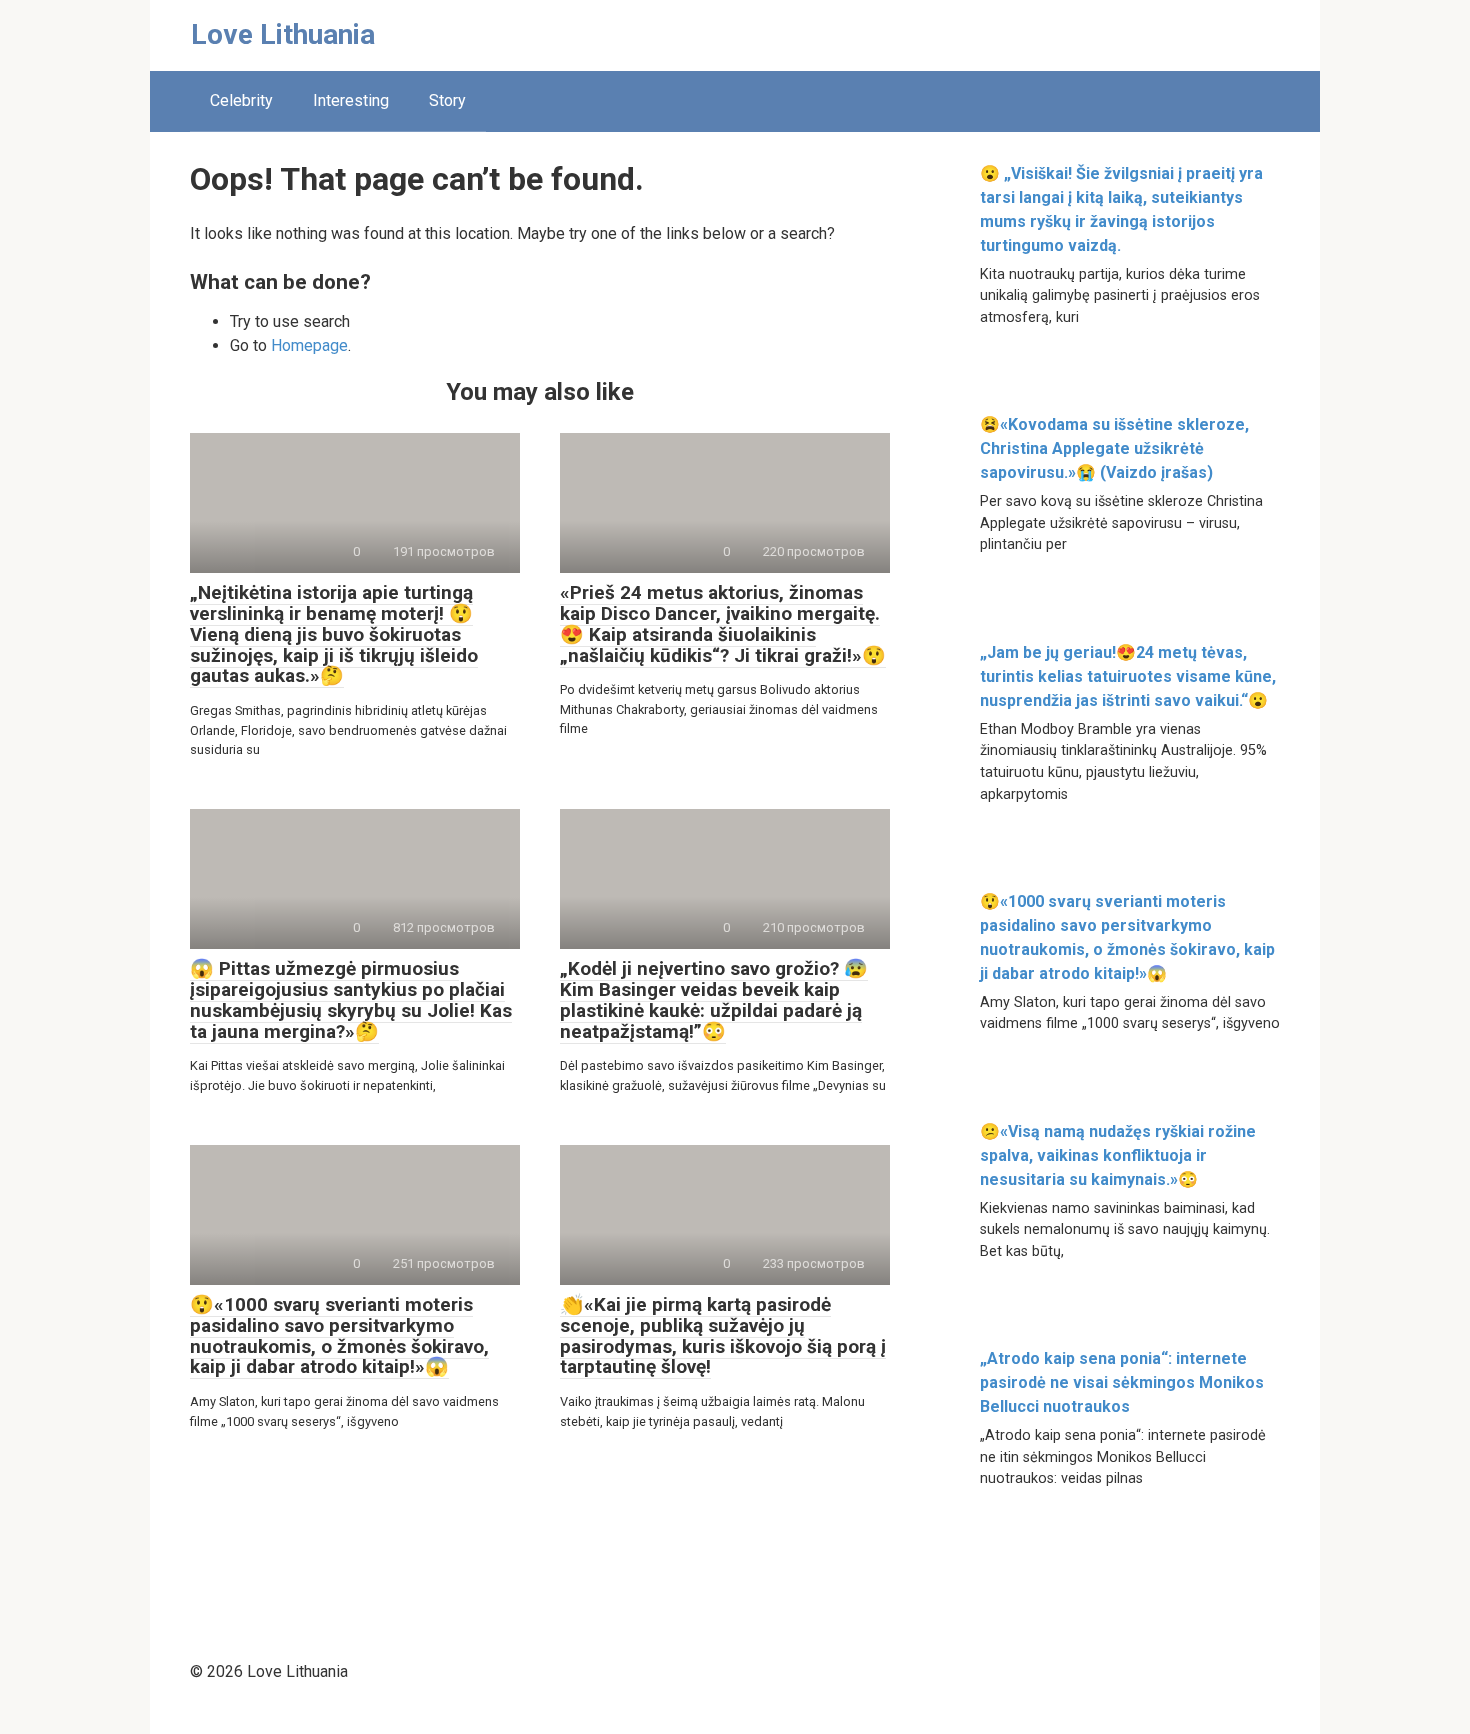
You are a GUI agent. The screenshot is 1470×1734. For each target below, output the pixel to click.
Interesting (351, 100)
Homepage (309, 345)
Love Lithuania (283, 34)
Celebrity (241, 100)
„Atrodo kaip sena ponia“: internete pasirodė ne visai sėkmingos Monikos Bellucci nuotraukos (1122, 1382)
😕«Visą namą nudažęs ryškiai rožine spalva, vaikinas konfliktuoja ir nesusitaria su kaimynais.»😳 (1118, 1155)
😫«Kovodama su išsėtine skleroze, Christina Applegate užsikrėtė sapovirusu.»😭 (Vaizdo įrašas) (1114, 448)
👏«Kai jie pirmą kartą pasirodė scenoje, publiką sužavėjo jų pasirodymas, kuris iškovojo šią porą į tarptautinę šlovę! (723, 1336)
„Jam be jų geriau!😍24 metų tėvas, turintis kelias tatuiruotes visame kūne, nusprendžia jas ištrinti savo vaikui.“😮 (1128, 676)
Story (447, 100)
